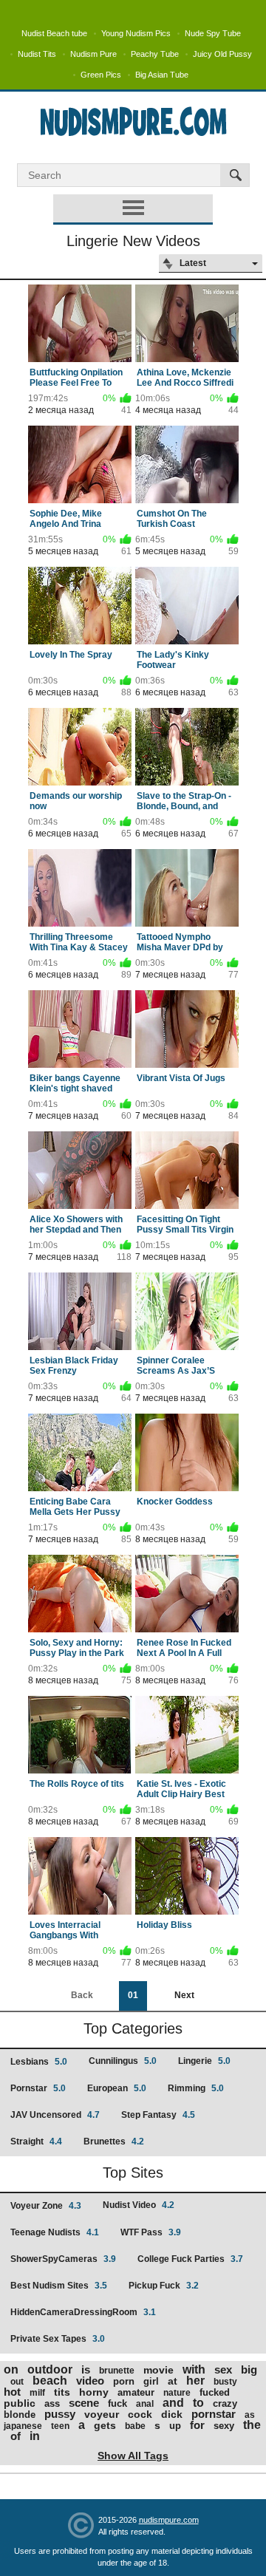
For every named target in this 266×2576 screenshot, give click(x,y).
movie (158, 2370)
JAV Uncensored (55, 2115)
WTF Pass (151, 2232)
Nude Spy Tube (213, 33)
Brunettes (114, 2141)
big (249, 2369)
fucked (215, 2392)
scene (84, 2403)
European (117, 2088)
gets (105, 2425)
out (17, 2382)
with (194, 2369)
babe (135, 2426)
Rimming (196, 2088)
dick (172, 2414)
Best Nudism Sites (59, 2286)
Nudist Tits (37, 54)
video (90, 2381)
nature (177, 2393)
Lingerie (204, 2061)
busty (225, 2382)
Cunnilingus (123, 2061)
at (173, 2381)
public (20, 2403)
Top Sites (133, 2173)
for (197, 2425)
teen (60, 2426)
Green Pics (101, 75)
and (173, 2403)
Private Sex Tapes (58, 2339)
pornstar (214, 2414)
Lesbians (39, 2062)
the (252, 2425)
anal (145, 2404)
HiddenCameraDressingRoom (83, 2312)
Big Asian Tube (162, 75)
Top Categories (133, 2028)
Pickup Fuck (164, 2286)
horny (94, 2392)
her (195, 2381)
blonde (20, 2415)
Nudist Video (139, 2205)
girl (151, 2381)
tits (62, 2392)
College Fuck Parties (190, 2259)
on (11, 2369)
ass (52, 2403)
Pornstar (38, 2088)
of (16, 2436)
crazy (225, 2403)
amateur (136, 2392)
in (35, 2436)
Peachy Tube (155, 54)
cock (140, 2414)
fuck (117, 2403)
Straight (36, 2141)
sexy (224, 2426)
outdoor (50, 2369)
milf (37, 2393)
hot (12, 2392)
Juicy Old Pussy (222, 54)
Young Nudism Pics (136, 33)
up (175, 2426)
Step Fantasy (158, 2115)
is (86, 2369)
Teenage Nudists (55, 2232)
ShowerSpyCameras (63, 2259)
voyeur (102, 2414)
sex (223, 2369)
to (198, 2403)
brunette (117, 2371)
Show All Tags (133, 2456)
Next (184, 1995)
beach (50, 2381)
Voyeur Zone (46, 2206)
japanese (23, 2426)
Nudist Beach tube (54, 33)
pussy (60, 2414)
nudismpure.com (169, 2520)
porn (124, 2381)
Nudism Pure (93, 54)
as (250, 2415)
